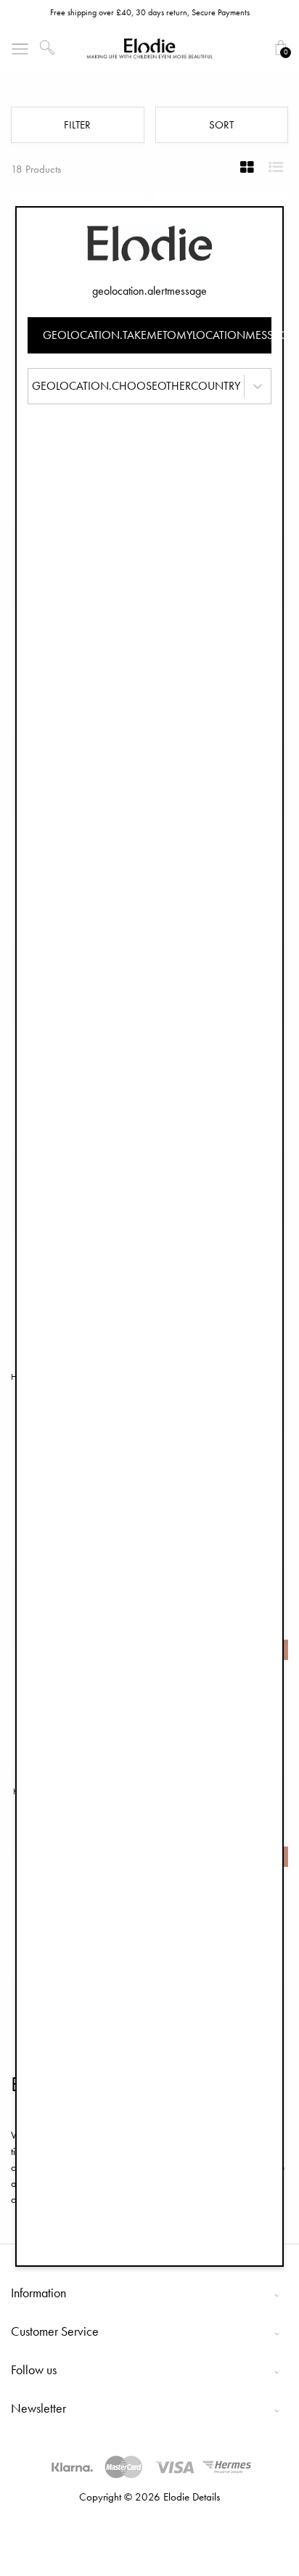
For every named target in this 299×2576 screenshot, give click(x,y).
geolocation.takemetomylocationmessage (157, 335)
